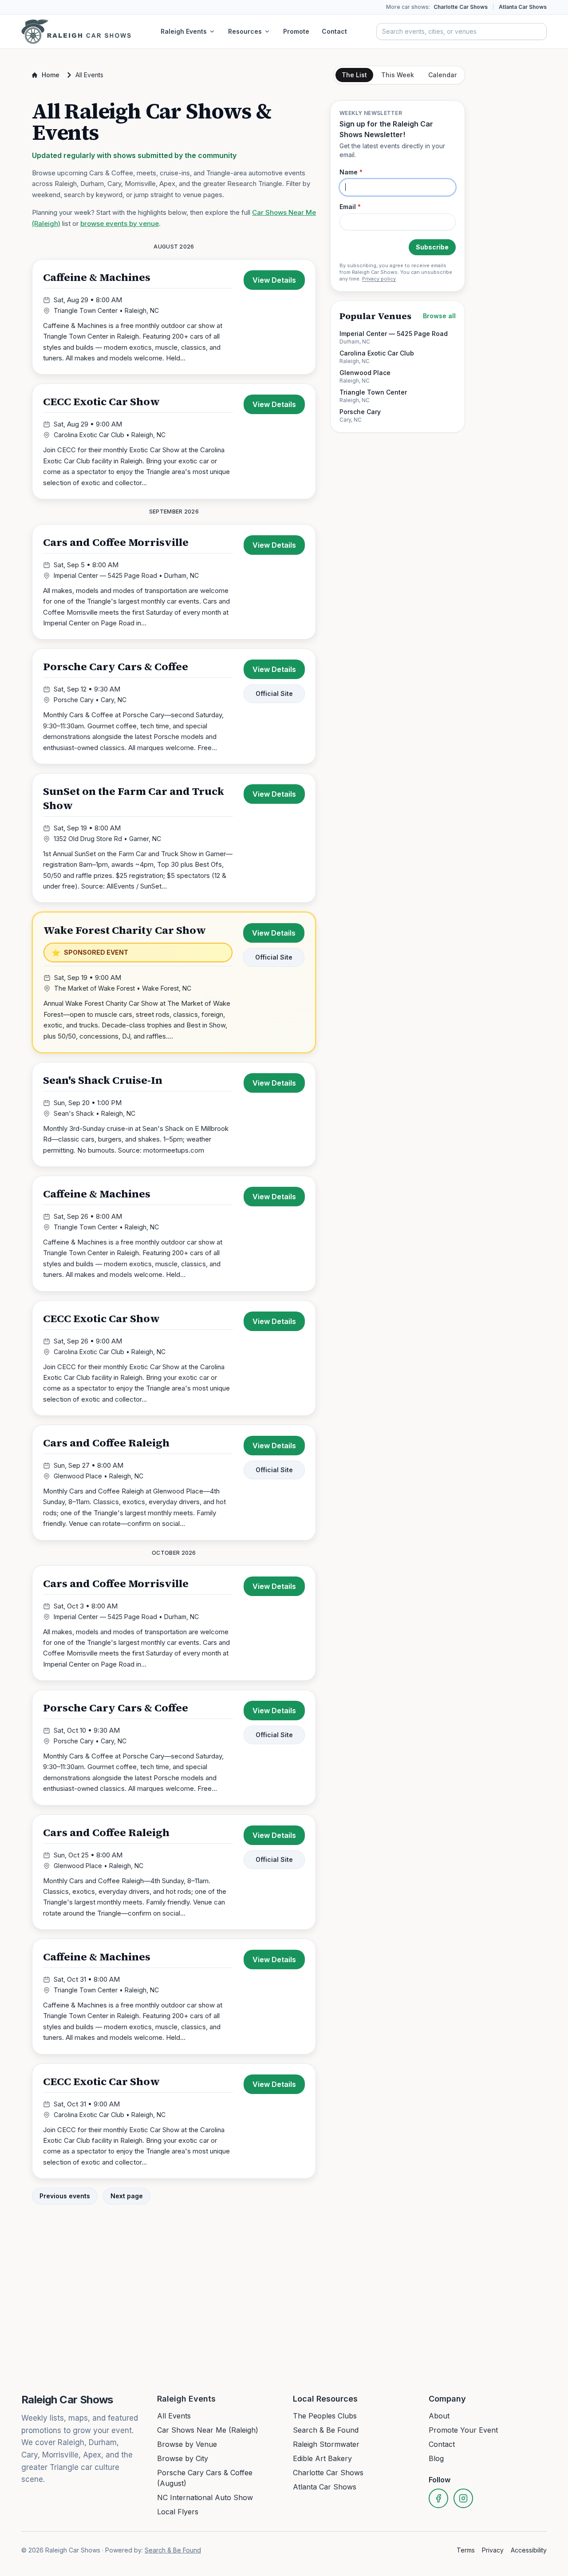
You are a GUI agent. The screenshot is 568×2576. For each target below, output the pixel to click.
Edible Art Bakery (322, 2458)
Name (351, 172)
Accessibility (529, 2550)
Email (350, 207)
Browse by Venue (187, 2444)
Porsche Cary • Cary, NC (90, 700)
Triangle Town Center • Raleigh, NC (106, 310)
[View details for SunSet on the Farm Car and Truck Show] (174, 838)
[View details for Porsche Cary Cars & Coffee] (174, 706)
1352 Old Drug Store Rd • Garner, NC (107, 839)
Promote (296, 31)
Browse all (439, 316)
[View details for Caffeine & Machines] (174, 317)
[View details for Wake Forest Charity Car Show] (174, 982)
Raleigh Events (184, 31)
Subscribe (432, 247)
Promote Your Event (463, 2430)
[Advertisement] (398, 575)
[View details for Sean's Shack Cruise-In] (174, 1114)
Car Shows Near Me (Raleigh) (208, 2430)
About (439, 2416)
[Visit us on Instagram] (463, 2498)
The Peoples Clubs (325, 2416)
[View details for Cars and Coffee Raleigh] (174, 1483)
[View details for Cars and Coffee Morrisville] (174, 582)
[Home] (76, 32)
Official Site (274, 693)
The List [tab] (354, 75)
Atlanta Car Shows (523, 7)
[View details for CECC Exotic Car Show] (174, 441)
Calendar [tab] (442, 75)
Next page (127, 2196)
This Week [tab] (398, 75)
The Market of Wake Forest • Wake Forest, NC (123, 988)
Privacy (493, 2550)
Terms (466, 2550)
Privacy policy (379, 279)
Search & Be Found (326, 2430)
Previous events (65, 2196)
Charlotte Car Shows (461, 7)
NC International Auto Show (205, 2497)
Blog (436, 2458)
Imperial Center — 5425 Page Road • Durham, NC (126, 575)
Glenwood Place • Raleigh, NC (99, 1476)
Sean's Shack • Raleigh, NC (95, 1113)
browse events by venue (120, 223)
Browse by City (183, 2458)
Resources (245, 31)
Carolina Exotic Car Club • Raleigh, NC (110, 435)
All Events (174, 2416)
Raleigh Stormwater (326, 2444)
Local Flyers (178, 2512)
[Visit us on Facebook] (438, 2498)
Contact (334, 31)
